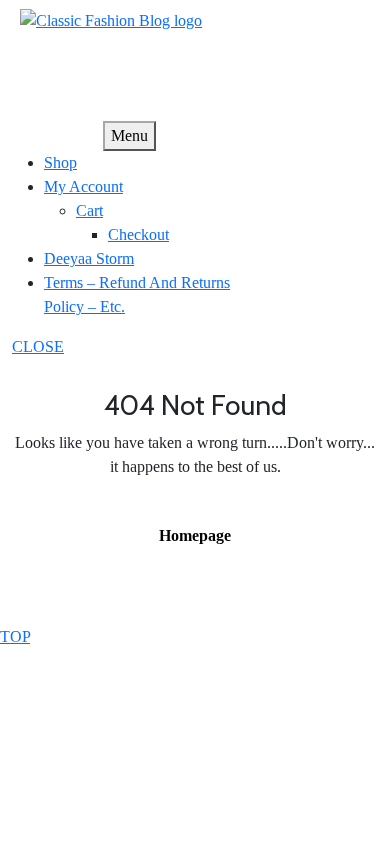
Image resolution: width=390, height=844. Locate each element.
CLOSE (38, 346)
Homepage (203, 535)
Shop (60, 162)
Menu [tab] (129, 135)
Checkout (138, 234)
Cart (89, 210)
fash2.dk (47, 44)
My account (83, 186)
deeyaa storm (89, 258)
